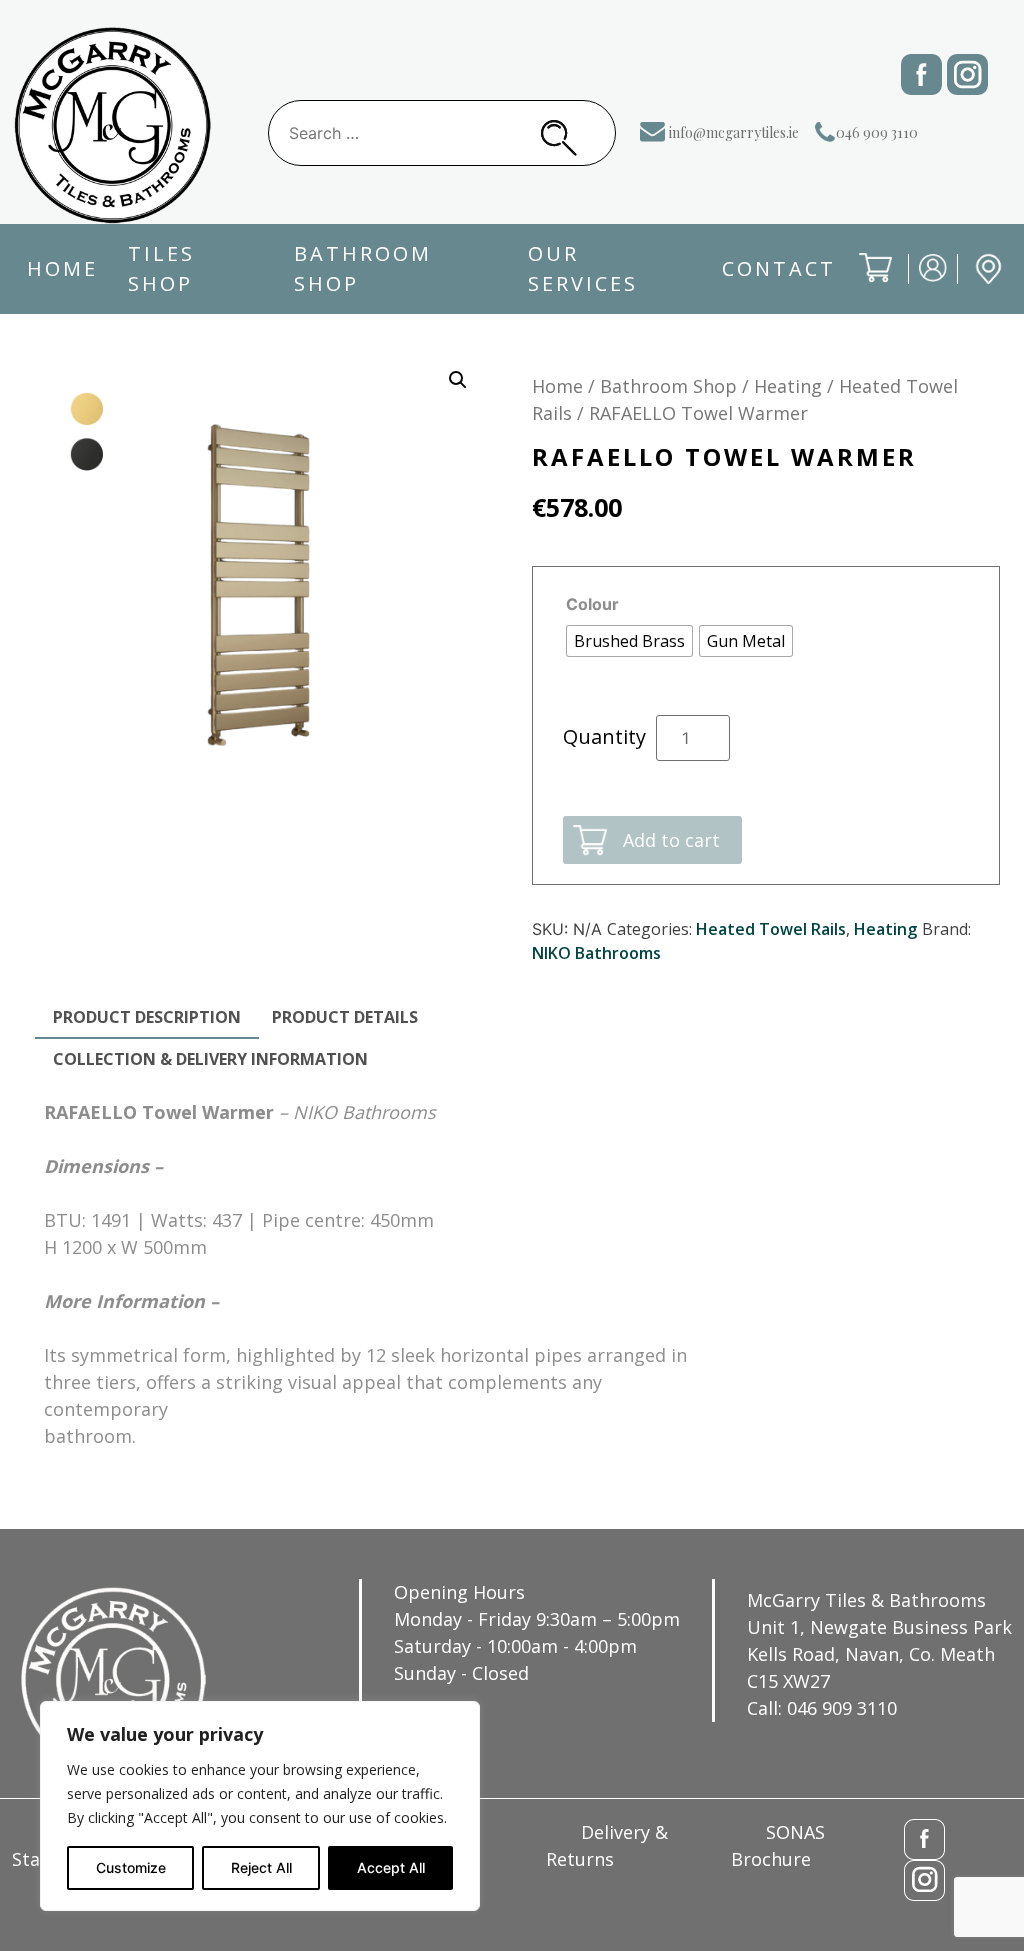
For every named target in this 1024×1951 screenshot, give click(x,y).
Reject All (261, 1867)
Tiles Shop (161, 268)
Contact (779, 268)
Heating (788, 386)
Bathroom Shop (363, 268)
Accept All (391, 1867)
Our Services (583, 268)
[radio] (629, 641)
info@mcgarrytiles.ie (734, 132)
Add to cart (671, 840)
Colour (592, 604)
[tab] (147, 1018)
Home (62, 268)
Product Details (345, 1017)
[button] (458, 380)
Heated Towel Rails (771, 929)
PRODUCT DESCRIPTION (147, 1017)
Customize (131, 1867)
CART (861, 283)
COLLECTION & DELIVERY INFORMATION (210, 1059)
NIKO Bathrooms (596, 953)
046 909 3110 (877, 132)
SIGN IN (921, 282)
